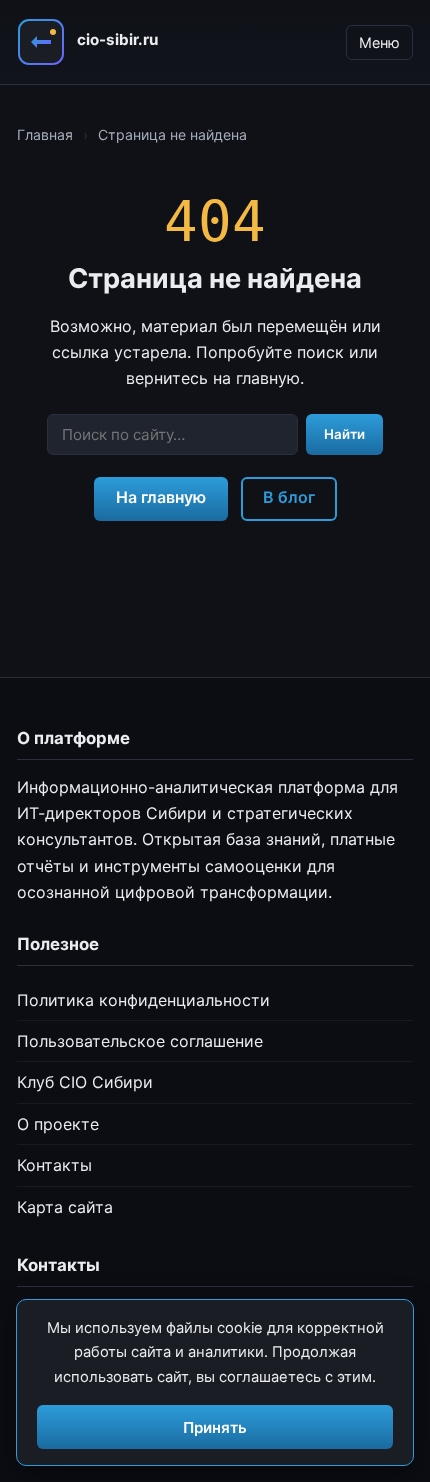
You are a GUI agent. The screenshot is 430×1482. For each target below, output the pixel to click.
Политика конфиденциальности (143, 1000)
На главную (161, 497)
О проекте (58, 1124)
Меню (379, 42)
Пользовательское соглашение (140, 1041)
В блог (289, 497)
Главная (45, 134)
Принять (215, 1427)
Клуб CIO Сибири (85, 1082)
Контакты (54, 1165)
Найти (344, 434)
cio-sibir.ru (117, 39)
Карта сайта (65, 1207)
